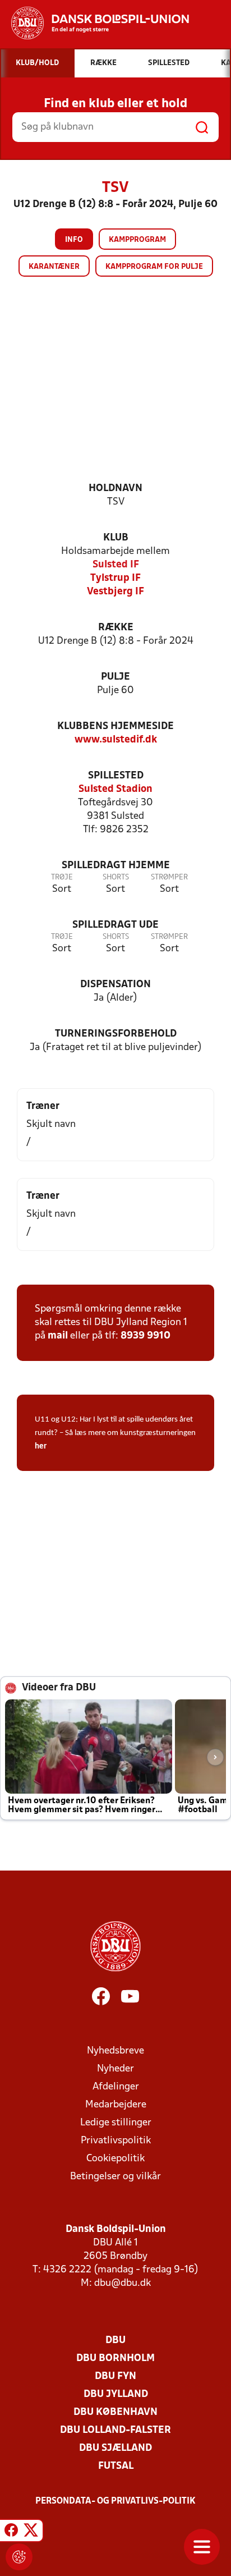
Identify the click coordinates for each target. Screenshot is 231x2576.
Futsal (116, 2466)
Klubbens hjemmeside (115, 726)
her (41, 1447)
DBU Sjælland (115, 2448)
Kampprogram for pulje (154, 267)
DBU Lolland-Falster (115, 2430)
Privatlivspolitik (116, 2141)
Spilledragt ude (115, 925)
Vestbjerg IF (115, 592)
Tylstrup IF (115, 578)
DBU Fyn (115, 2376)
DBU (115, 2341)
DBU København (115, 2412)
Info (74, 240)
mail (58, 1336)
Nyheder (115, 2069)
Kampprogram (137, 240)
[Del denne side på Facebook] (11, 2532)
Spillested (116, 776)
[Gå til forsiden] (94, 23)
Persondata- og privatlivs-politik (115, 2501)
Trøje (62, 877)
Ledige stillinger (116, 2123)
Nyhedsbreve (115, 2051)
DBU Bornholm (115, 2359)
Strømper (169, 877)
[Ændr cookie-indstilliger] (19, 2557)
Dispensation (115, 985)
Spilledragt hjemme (116, 866)
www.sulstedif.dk (116, 740)
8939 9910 (145, 1336)
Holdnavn (115, 489)
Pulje (115, 677)
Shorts (116, 877)
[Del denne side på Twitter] (31, 2532)
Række (116, 628)
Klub (116, 538)
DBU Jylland (116, 2394)
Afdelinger (116, 2087)
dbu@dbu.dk (123, 2283)
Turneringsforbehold (116, 1034)
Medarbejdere (116, 2105)
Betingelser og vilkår (115, 2177)
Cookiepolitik (115, 2159)
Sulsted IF (116, 565)
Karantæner (54, 267)
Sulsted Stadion (115, 789)
